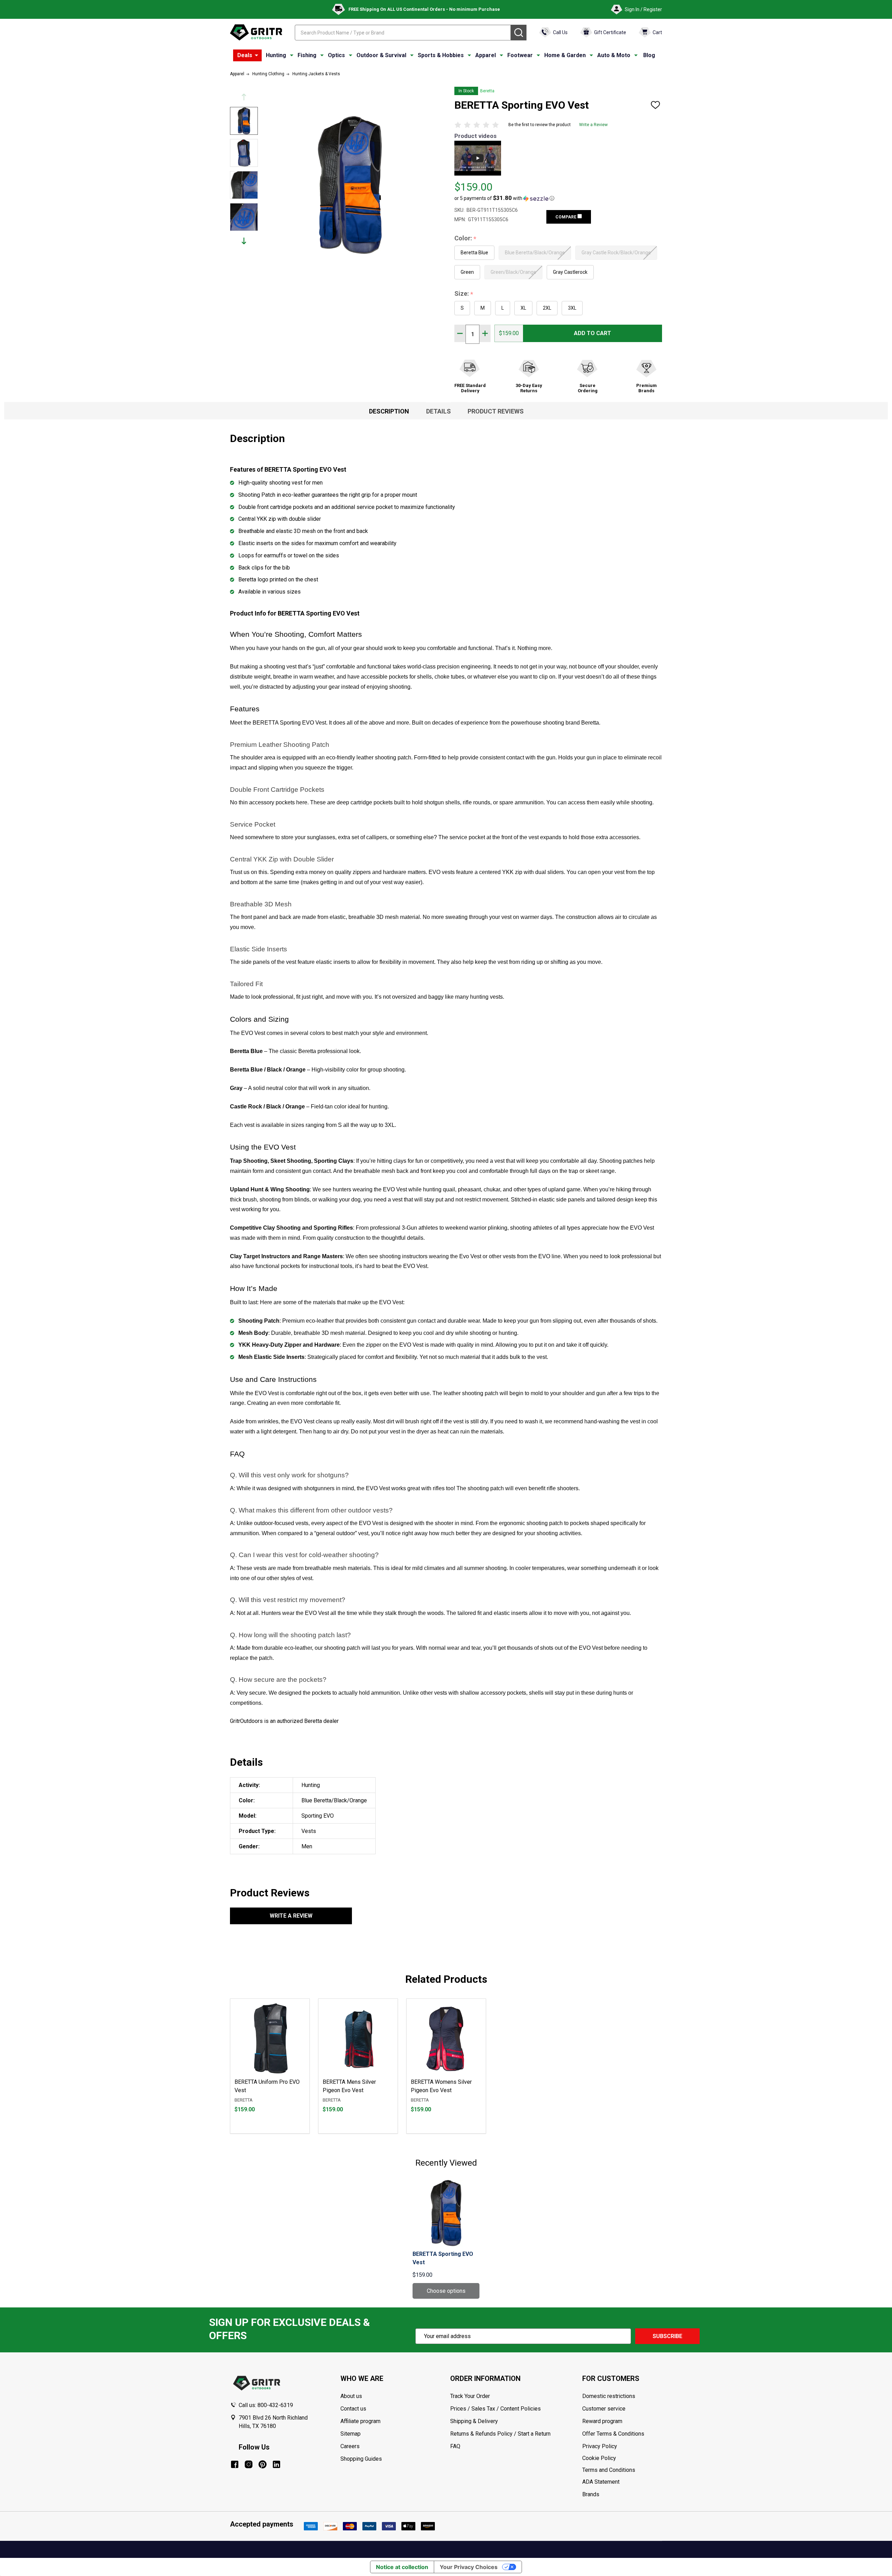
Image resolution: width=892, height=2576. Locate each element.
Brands (591, 2494)
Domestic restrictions (609, 2396)
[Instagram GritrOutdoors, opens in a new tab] (249, 2464)
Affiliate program (360, 2421)
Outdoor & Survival (381, 55)
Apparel (486, 55)
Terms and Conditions (622, 2470)
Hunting (276, 55)
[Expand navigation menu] (292, 55)
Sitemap (351, 2434)
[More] (256, 55)
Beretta (487, 91)
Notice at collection (402, 2567)
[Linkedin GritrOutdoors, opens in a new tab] (276, 2464)
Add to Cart (593, 333)
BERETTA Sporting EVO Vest (443, 2258)
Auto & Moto (614, 55)
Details (439, 411)
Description (389, 411)
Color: (466, 238)
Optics (336, 55)
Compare (566, 217)
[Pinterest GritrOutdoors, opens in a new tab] (263, 2464)
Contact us (353, 2409)
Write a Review (593, 125)
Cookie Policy (622, 2458)
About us (351, 2396)
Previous (244, 97)
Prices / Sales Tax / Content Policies (495, 2409)
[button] (504, 198)
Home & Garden (565, 55)
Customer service (604, 2409)
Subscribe (667, 2336)
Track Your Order (470, 2396)
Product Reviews (496, 411)
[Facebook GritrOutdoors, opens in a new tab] (235, 2464)
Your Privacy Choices (469, 2567)
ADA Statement (601, 2482)
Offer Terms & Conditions (613, 2434)
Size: (464, 294)
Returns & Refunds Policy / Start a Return (500, 2434)
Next (244, 241)
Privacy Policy (622, 2446)
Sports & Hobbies (441, 55)
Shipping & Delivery (474, 2421)
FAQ (455, 2446)
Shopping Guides (361, 2459)
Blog (649, 55)
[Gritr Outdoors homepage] (256, 32)
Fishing (307, 55)
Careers (350, 2446)
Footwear (520, 55)
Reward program (602, 2421)
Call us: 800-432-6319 (266, 2405)
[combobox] (403, 33)
